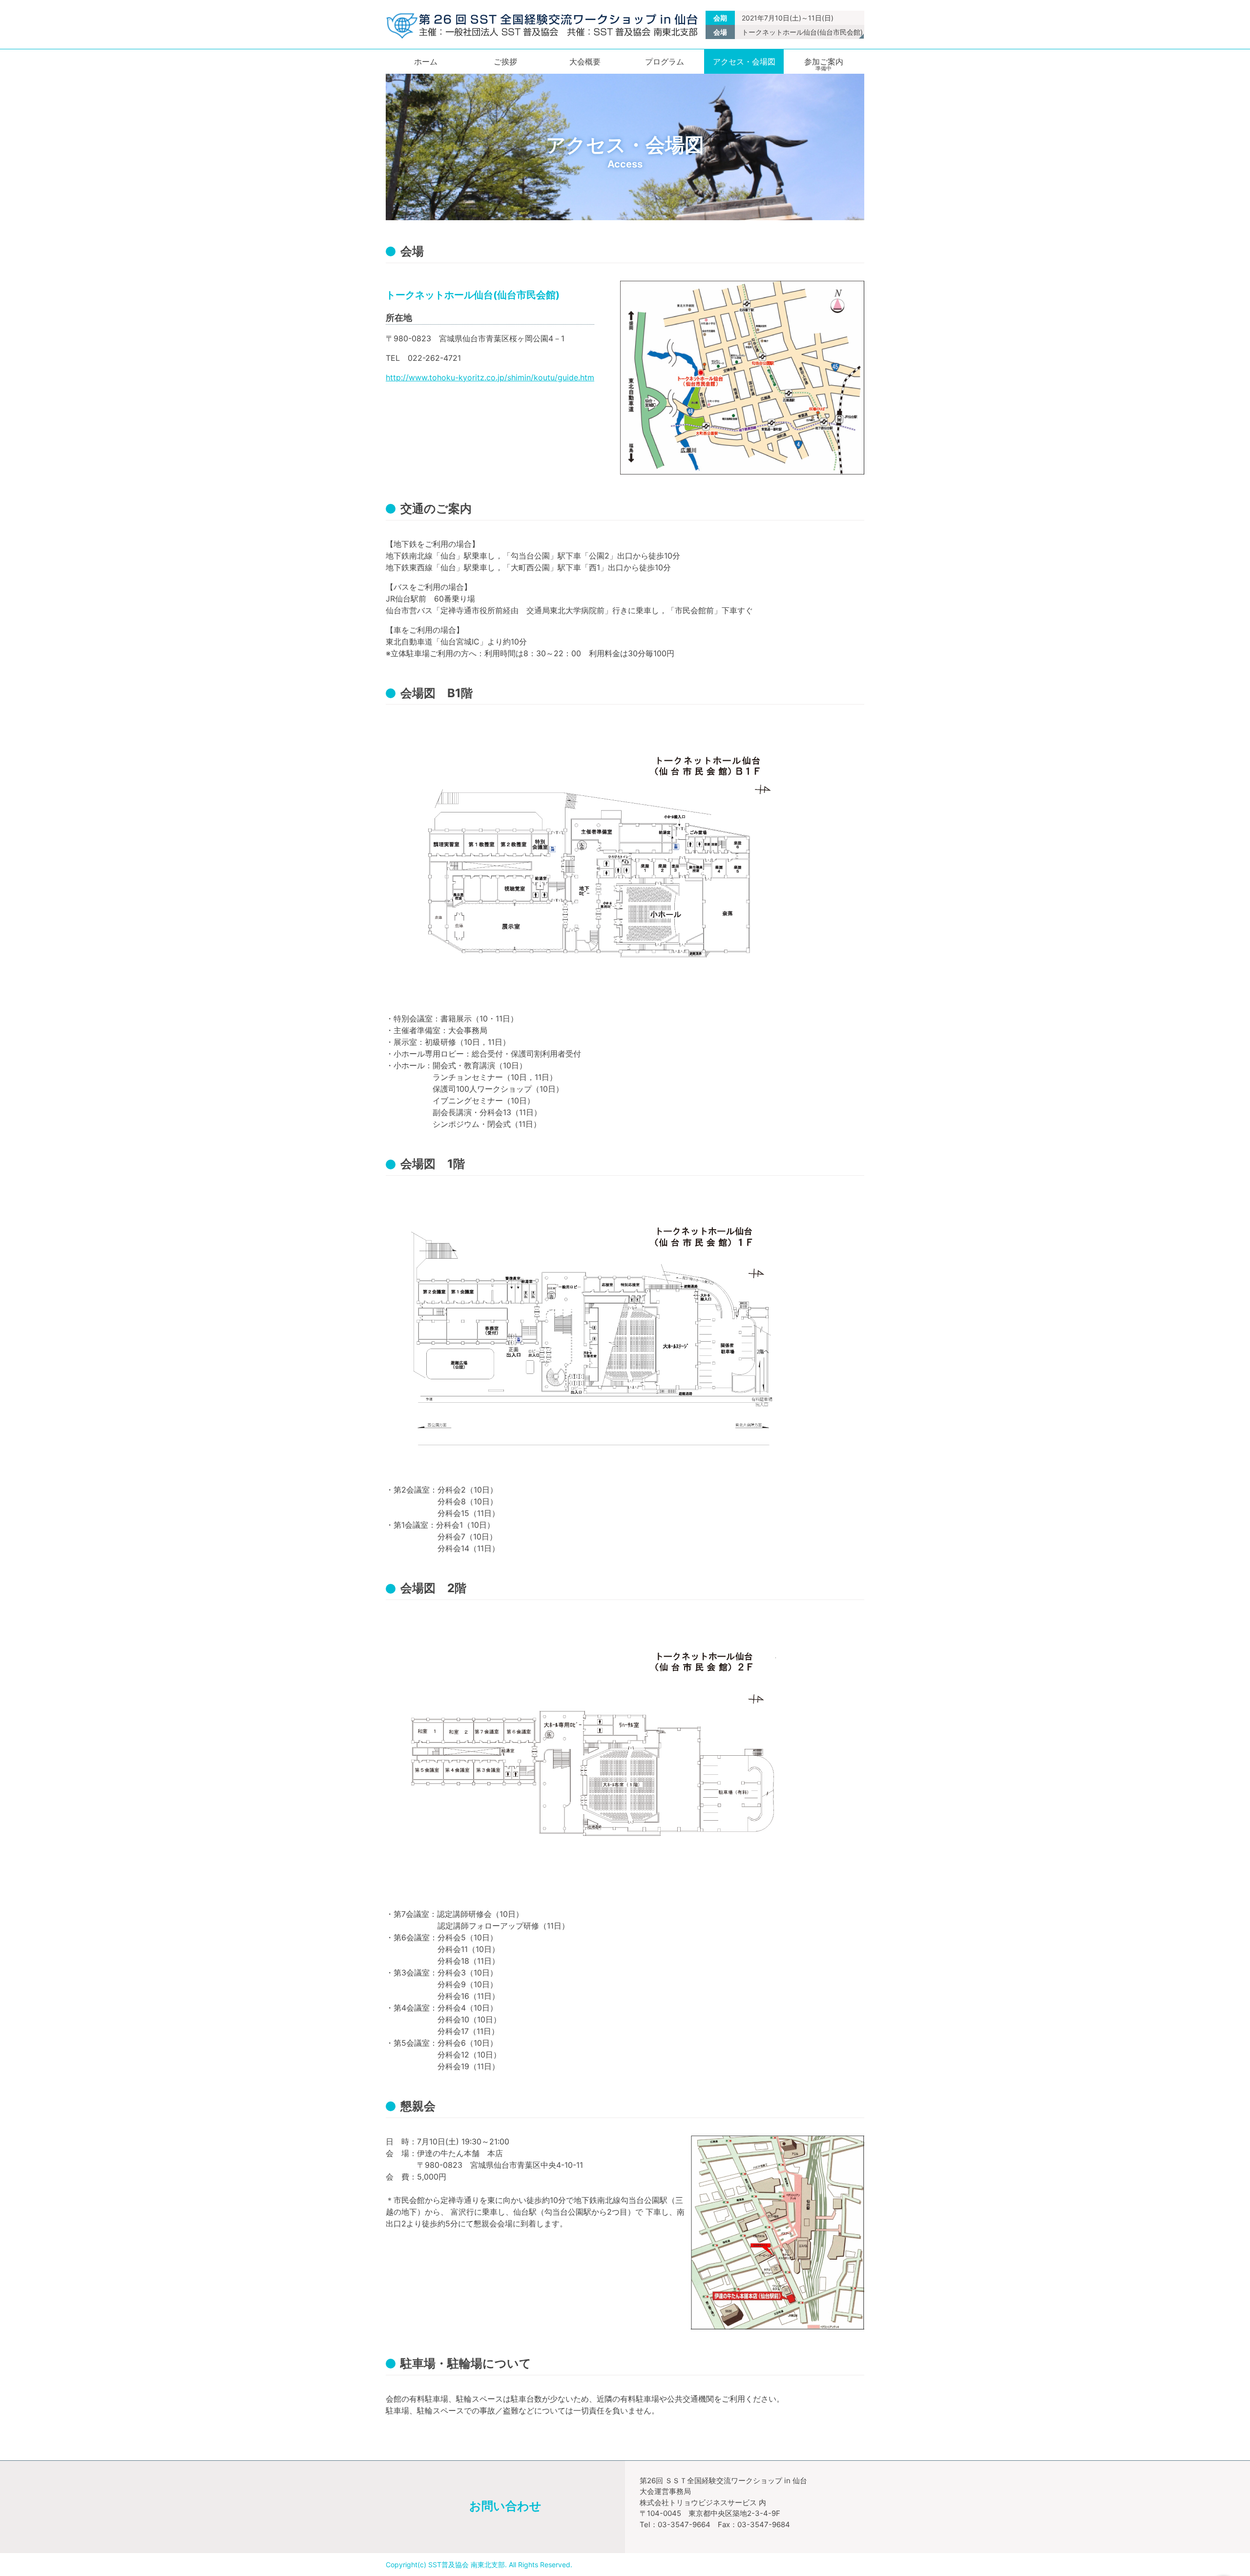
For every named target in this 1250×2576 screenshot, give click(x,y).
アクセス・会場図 (744, 62)
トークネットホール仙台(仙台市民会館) (802, 32)
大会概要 (585, 62)
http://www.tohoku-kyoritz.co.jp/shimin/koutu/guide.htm (490, 377)
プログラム (665, 62)
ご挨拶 (505, 62)
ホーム (426, 62)
